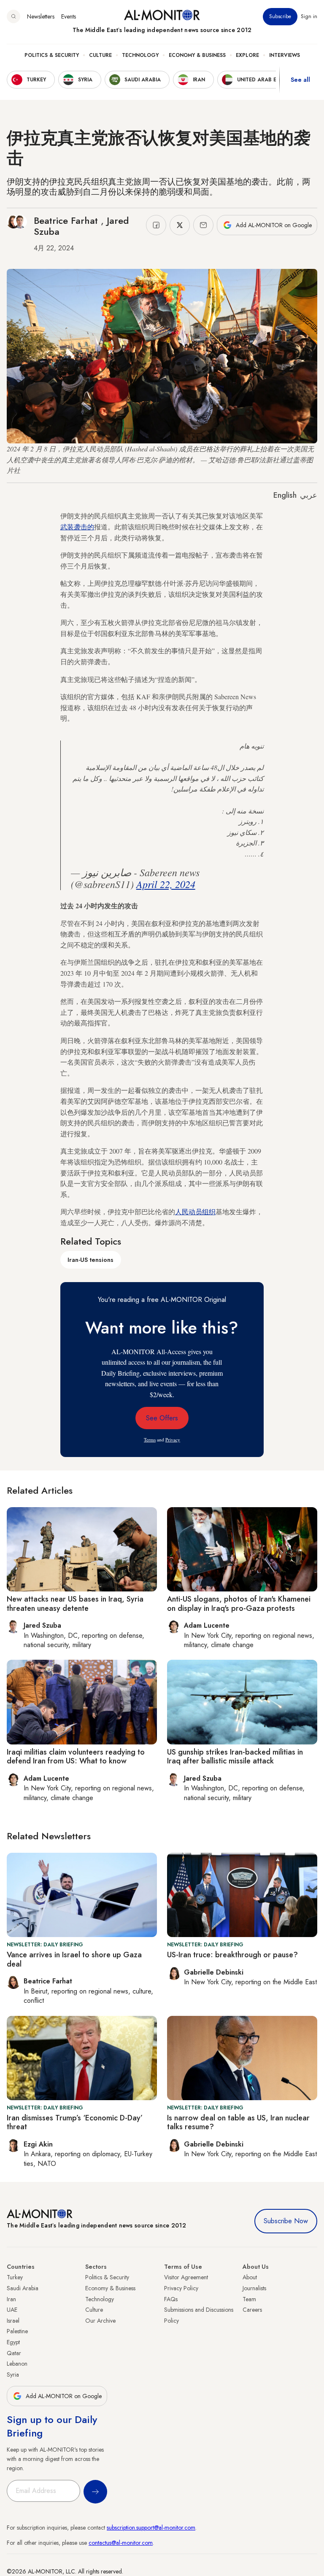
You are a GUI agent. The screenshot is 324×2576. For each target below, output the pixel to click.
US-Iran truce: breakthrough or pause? (232, 1955)
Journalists (254, 2288)
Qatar (14, 2353)
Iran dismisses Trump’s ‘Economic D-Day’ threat (75, 2123)
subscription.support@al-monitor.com (151, 2528)
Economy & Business (197, 55)
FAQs (171, 2299)
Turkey (15, 2277)
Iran (11, 2299)
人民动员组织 (195, 1212)
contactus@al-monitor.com (121, 2543)
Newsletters (41, 16)
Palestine (17, 2331)
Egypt (13, 2342)
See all (300, 80)
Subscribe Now (286, 2221)
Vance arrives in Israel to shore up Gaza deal (74, 1959)
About (250, 2277)
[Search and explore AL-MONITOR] (13, 16)
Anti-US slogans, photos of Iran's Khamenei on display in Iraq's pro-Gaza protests (239, 1604)
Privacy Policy (181, 2288)
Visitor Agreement (186, 2277)
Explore (247, 55)
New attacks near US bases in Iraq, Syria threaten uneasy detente (75, 1604)
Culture (100, 55)
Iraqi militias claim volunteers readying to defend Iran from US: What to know (76, 1757)
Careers (252, 2310)
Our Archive (100, 2321)
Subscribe (280, 16)
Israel (13, 2321)
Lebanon (17, 2364)
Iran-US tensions (90, 1260)
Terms (150, 1440)
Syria (13, 2375)
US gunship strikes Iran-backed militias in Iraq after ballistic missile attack (235, 1757)
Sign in (309, 16)
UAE (12, 2310)
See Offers (162, 1418)
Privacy (173, 1440)
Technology (140, 55)
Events (69, 16)
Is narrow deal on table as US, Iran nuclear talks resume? (238, 2123)
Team (249, 2299)
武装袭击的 (77, 527)
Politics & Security (52, 55)
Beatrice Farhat (67, 220)
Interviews (285, 55)
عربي (309, 495)
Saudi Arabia (23, 2288)
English (285, 495)
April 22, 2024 (166, 884)
